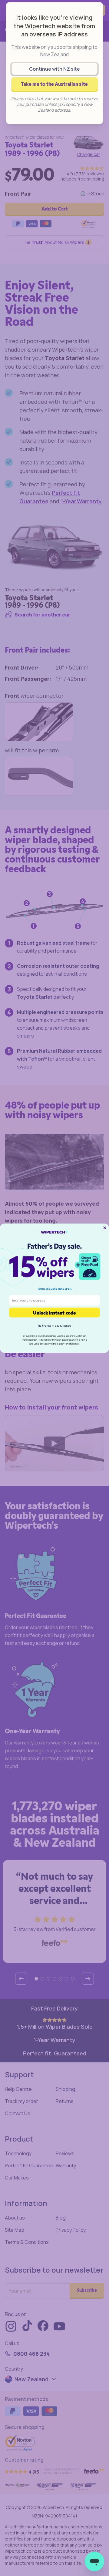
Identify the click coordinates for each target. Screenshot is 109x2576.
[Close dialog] (105, 1227)
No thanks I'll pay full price (54, 1325)
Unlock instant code (54, 1312)
